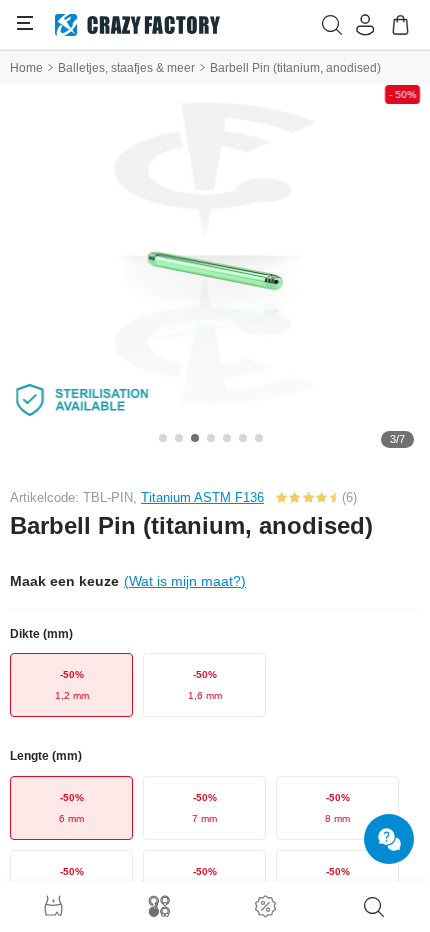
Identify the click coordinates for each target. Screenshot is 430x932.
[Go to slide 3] (195, 438)
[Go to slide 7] (259, 438)
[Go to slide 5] (227, 438)
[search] (374, 907)
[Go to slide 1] (163, 438)
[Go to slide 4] (211, 438)
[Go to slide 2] (179, 438)
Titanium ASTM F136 (202, 497)
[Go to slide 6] (243, 438)
